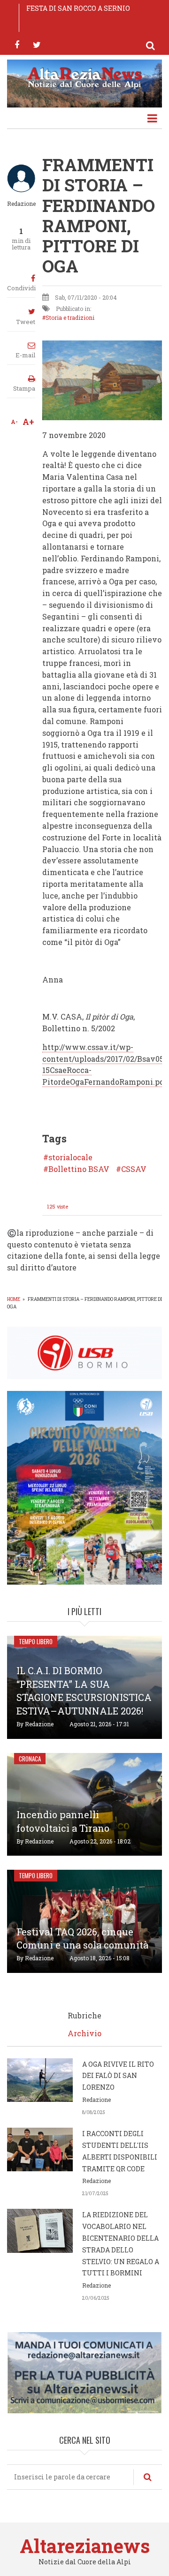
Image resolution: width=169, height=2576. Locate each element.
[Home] (84, 77)
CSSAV (134, 1169)
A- (14, 422)
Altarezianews (85, 2546)
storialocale (70, 1157)
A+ (28, 422)
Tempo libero (36, 1641)
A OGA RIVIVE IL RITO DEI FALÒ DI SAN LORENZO (118, 2076)
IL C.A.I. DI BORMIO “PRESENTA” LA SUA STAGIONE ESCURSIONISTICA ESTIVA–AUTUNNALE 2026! (84, 1691)
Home (14, 1299)
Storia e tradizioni (70, 317)
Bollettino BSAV (79, 1169)
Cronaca (30, 1759)
